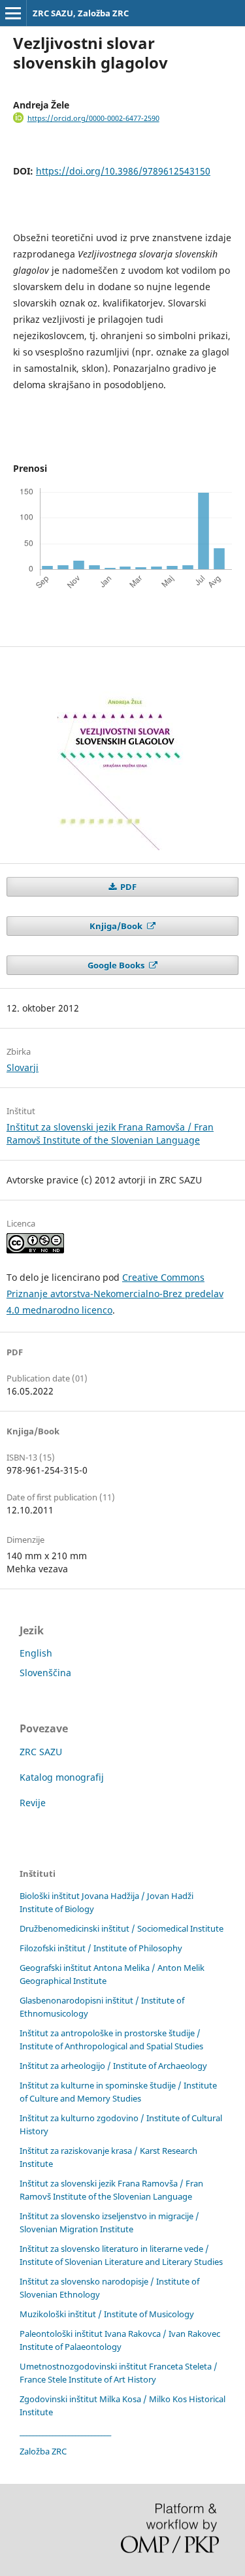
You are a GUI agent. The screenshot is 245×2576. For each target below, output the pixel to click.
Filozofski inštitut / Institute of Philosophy (101, 1948)
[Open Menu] (13, 13)
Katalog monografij (62, 1777)
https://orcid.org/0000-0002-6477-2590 (93, 118)
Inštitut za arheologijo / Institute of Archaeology (113, 2066)
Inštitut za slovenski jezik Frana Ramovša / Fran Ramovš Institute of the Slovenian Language (110, 1133)
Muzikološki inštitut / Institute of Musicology (107, 2314)
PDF (127, 887)
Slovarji (23, 1067)
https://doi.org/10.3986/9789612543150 (123, 171)
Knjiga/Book (117, 926)
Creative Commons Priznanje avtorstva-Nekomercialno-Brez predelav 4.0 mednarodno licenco (115, 1294)
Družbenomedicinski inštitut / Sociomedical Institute (122, 1928)
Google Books (117, 965)
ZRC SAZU (41, 1752)
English (36, 1653)
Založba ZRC (43, 2451)
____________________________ (65, 2432)
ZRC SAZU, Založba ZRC (81, 13)
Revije (33, 1803)
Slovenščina (45, 1673)
